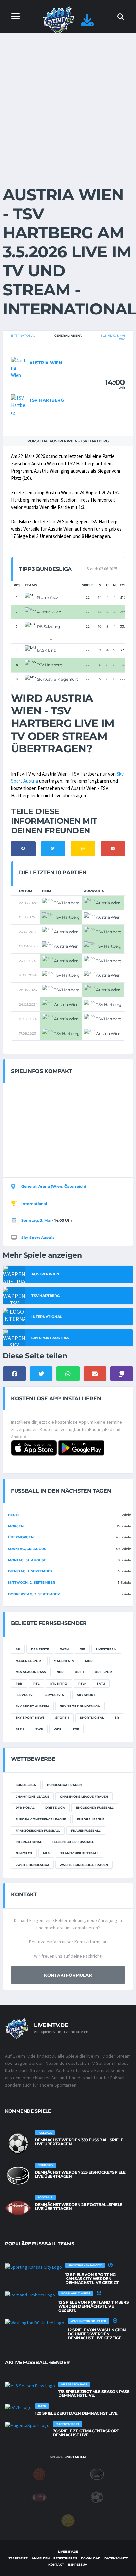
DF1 (82, 1649)
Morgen (16, 1526)
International (23, 335)
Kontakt (56, 2565)
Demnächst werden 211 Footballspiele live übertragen (78, 2207)
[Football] (39, 2497)
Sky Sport (86, 1695)
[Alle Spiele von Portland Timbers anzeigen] (30, 2295)
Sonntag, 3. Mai (36, 1220)
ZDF (76, 1729)
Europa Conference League (41, 1819)
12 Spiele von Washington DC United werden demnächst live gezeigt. (97, 2334)
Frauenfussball (86, 1830)
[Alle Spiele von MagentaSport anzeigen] (27, 2425)
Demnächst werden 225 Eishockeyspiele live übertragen (80, 2174)
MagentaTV (64, 1661)
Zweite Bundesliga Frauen (84, 1865)
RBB (19, 1684)
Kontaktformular (68, 1975)
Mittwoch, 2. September (32, 1583)
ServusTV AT (55, 1695)
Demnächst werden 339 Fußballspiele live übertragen (79, 2142)
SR (117, 1717)
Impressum (78, 2565)
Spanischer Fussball (79, 1853)
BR (18, 1649)
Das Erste (40, 1649)
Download (91, 2558)
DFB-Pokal (25, 1808)
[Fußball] (97, 2497)
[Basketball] (39, 2474)
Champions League (32, 1796)
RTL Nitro (59, 1684)
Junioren (24, 1853)
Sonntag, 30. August (28, 1549)
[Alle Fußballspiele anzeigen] (18, 2143)
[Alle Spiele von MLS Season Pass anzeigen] (30, 2386)
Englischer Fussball (95, 1808)
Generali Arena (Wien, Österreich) (54, 1186)
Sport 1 (62, 1717)
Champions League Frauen (84, 1796)
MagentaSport (29, 1661)
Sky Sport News (30, 1717)
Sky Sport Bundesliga (80, 1706)
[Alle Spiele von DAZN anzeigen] (18, 2407)
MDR (89, 1661)
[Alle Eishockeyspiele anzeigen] (18, 2176)
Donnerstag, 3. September (34, 1594)
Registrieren (65, 2558)
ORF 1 (79, 1672)
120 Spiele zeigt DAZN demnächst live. (77, 2413)
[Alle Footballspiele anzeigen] (18, 2208)
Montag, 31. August (27, 1560)
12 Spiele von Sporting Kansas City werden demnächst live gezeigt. (92, 2279)
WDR (58, 1729)
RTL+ (82, 1684)
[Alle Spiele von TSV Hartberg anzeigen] (18, 404)
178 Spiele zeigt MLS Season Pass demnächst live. (94, 2393)
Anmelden (41, 2558)
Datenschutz (116, 2558)
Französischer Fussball (38, 1830)
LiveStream (106, 1649)
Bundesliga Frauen (64, 1785)
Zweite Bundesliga (32, 1865)
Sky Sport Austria (38, 1238)
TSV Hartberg (47, 400)
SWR (39, 1729)
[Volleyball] (68, 2520)
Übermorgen (21, 1537)
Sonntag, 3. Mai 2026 (113, 337)
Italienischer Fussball (73, 1842)
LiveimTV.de (68, 2551)
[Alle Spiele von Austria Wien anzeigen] (18, 367)
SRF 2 (20, 1729)
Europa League (91, 1819)
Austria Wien (46, 363)
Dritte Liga (55, 1808)
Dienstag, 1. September (30, 1571)
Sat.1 (101, 1684)
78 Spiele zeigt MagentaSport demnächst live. (86, 2433)
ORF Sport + (106, 1672)
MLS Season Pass (31, 1672)
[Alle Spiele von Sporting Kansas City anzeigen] (34, 2267)
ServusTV (24, 1695)
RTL (36, 1684)
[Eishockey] (97, 2474)
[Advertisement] (68, 104)
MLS (46, 1853)
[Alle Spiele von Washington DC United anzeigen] (35, 2322)
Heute (14, 1515)
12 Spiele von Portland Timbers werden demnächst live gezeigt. (94, 2306)
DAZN (64, 1649)
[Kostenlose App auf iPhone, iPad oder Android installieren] (87, 23)
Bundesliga (26, 1785)
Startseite (18, 2558)
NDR (60, 1672)
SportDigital (92, 1717)
